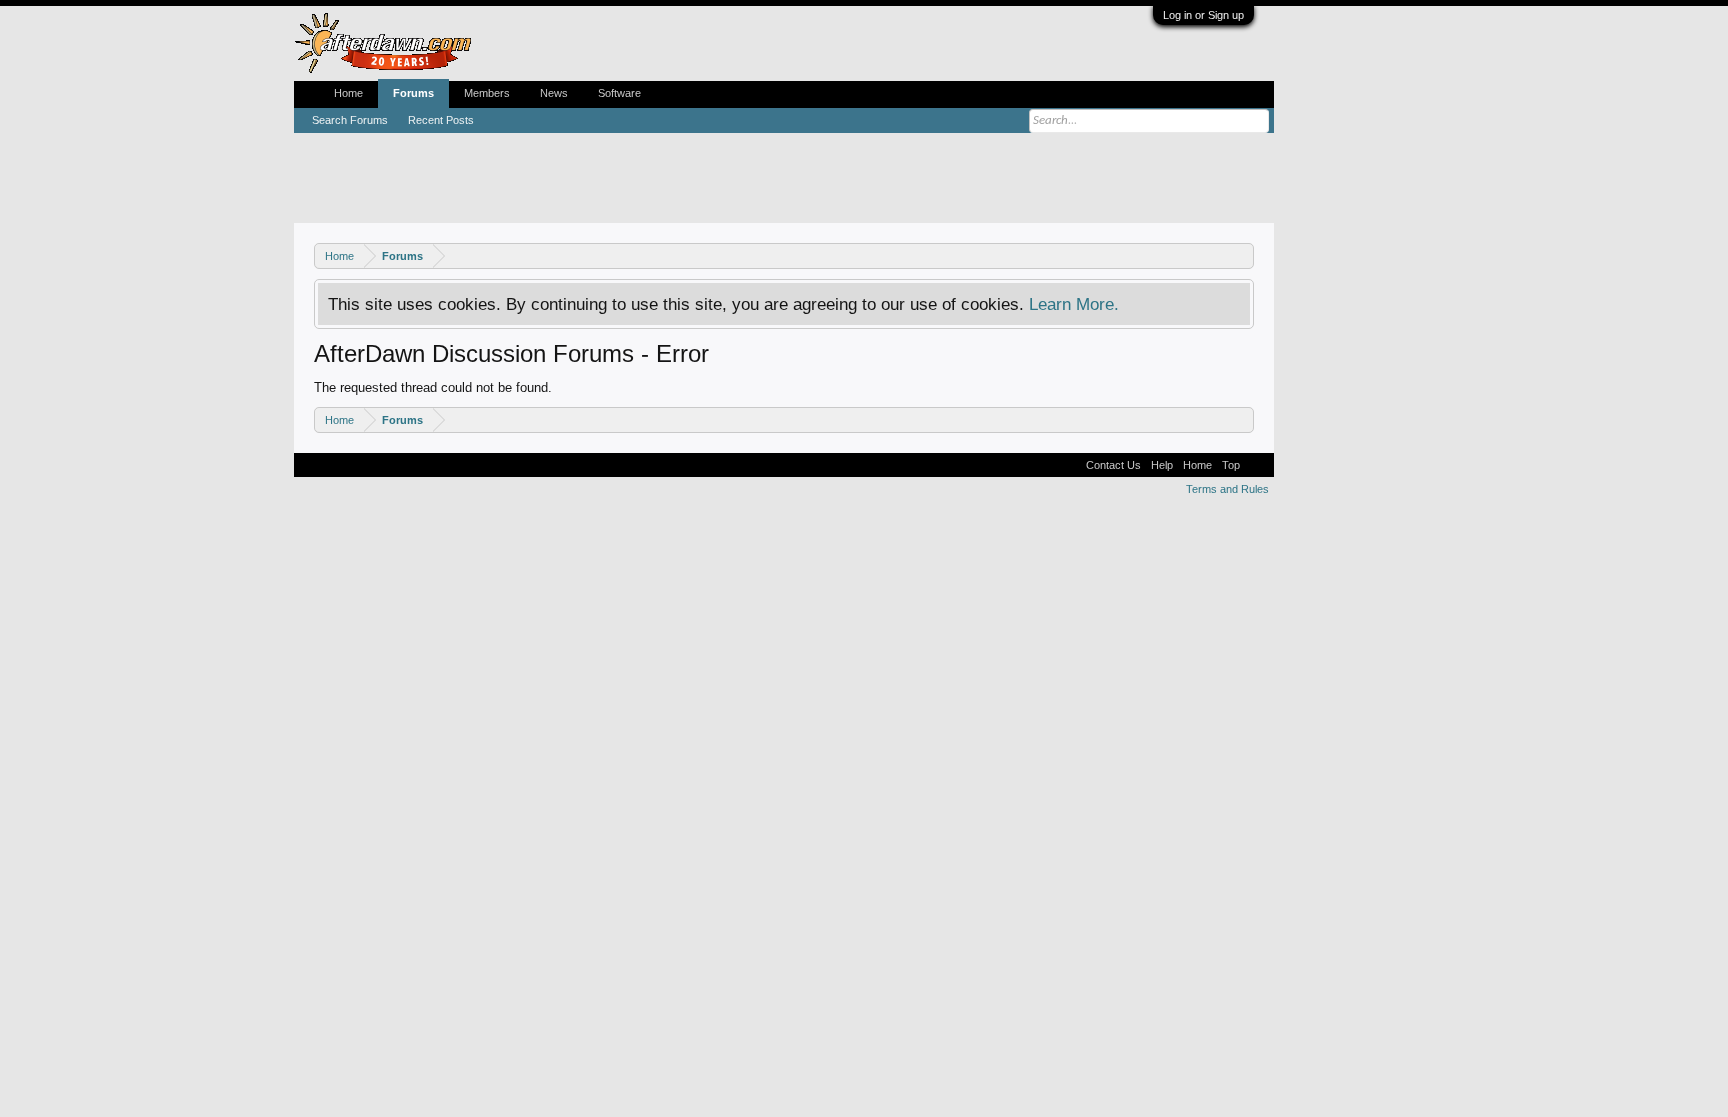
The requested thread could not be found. (433, 387)
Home (348, 93)
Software (619, 93)
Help (1162, 465)
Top (1231, 465)
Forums (413, 93)
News (554, 93)
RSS (1257, 465)
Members (487, 93)
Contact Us (1113, 465)
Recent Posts (441, 120)
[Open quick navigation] (1241, 255)
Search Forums (350, 120)
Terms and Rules (1227, 489)
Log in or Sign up (1203, 15)
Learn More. (1074, 304)
